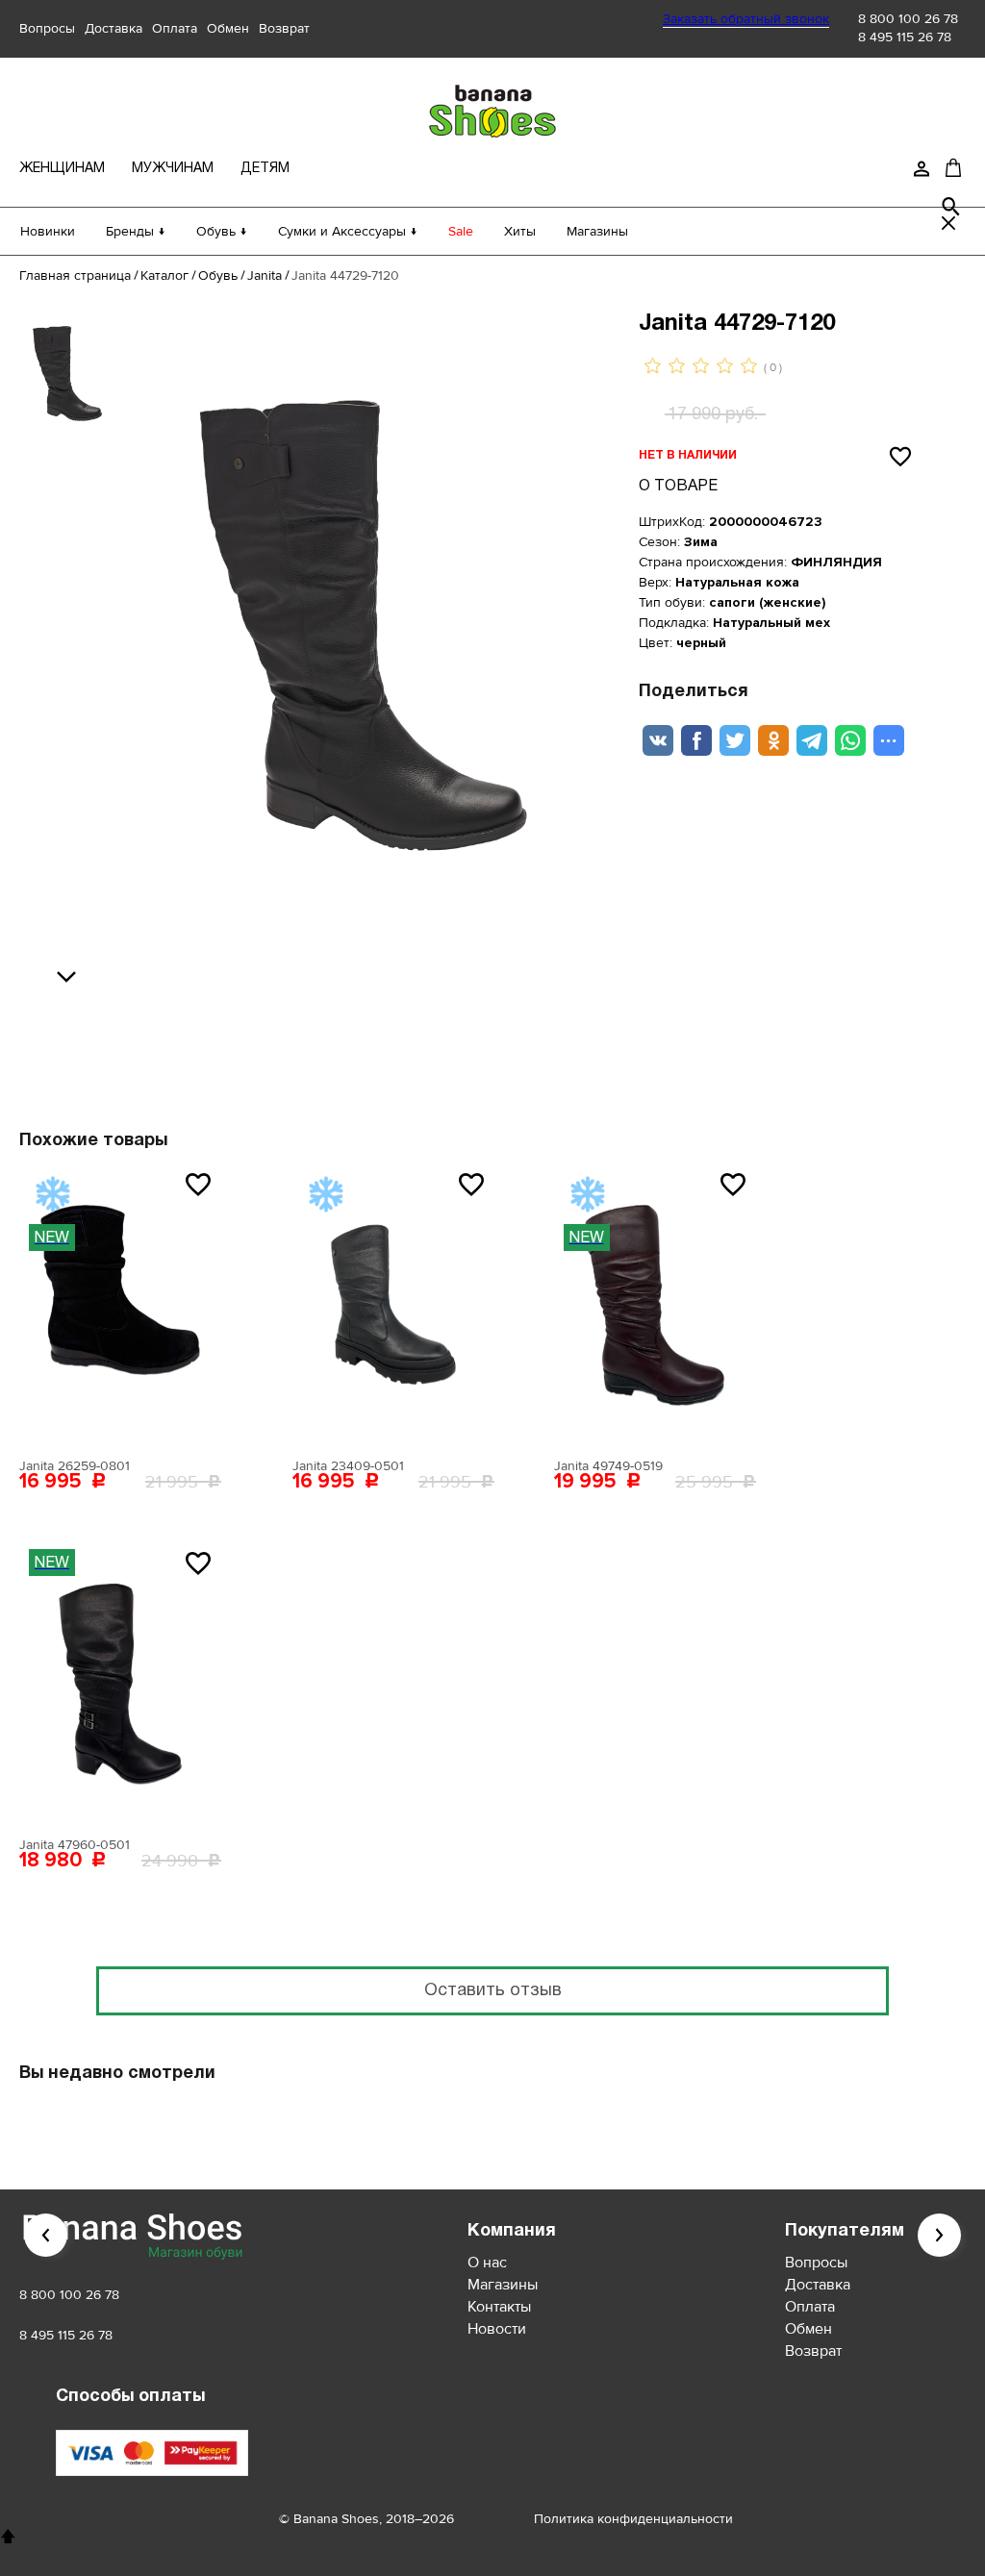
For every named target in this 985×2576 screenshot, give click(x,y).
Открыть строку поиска (951, 207)
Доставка (114, 28)
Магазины (597, 231)
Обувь (218, 275)
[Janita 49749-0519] (655, 1305)
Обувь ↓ (222, 231)
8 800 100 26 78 (908, 19)
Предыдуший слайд (46, 2235)
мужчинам (173, 169)
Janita (265, 275)
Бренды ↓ (136, 231)
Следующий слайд (939, 2235)
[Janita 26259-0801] (120, 1305)
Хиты (520, 231)
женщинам (62, 169)
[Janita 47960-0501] (120, 1684)
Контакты (499, 2307)
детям (265, 169)
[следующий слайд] (71, 978)
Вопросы (47, 28)
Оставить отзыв (493, 1991)
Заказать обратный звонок (746, 19)
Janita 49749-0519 (608, 1466)
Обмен (228, 28)
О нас (487, 2263)
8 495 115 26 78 (905, 37)
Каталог (164, 275)
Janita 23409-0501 (348, 1466)
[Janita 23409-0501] (393, 1305)
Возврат (284, 28)
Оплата (175, 28)
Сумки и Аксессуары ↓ (348, 231)
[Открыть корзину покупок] (953, 167)
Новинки (48, 231)
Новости (497, 2329)
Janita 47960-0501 (75, 1845)
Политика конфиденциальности (633, 2519)
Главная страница (75, 275)
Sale (461, 231)
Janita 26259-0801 (75, 1466)
